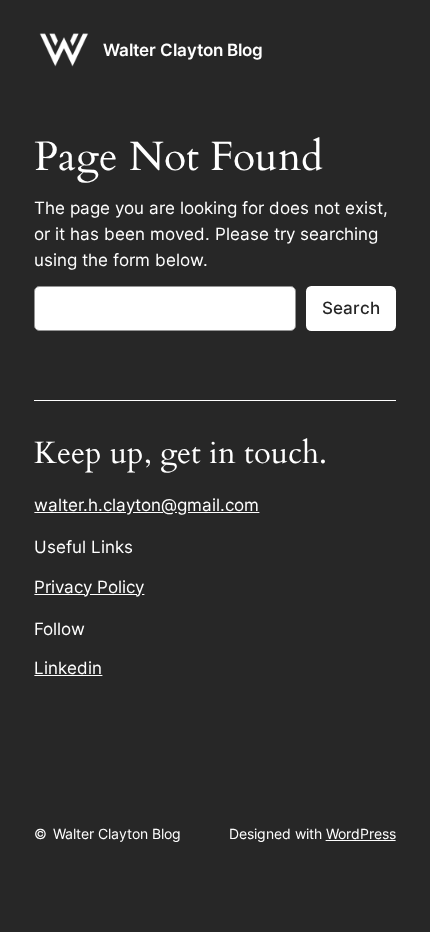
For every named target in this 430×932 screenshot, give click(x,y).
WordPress (361, 833)
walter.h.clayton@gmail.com (146, 505)
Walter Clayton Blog (183, 50)
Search (351, 308)
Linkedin (68, 668)
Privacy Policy (89, 587)
